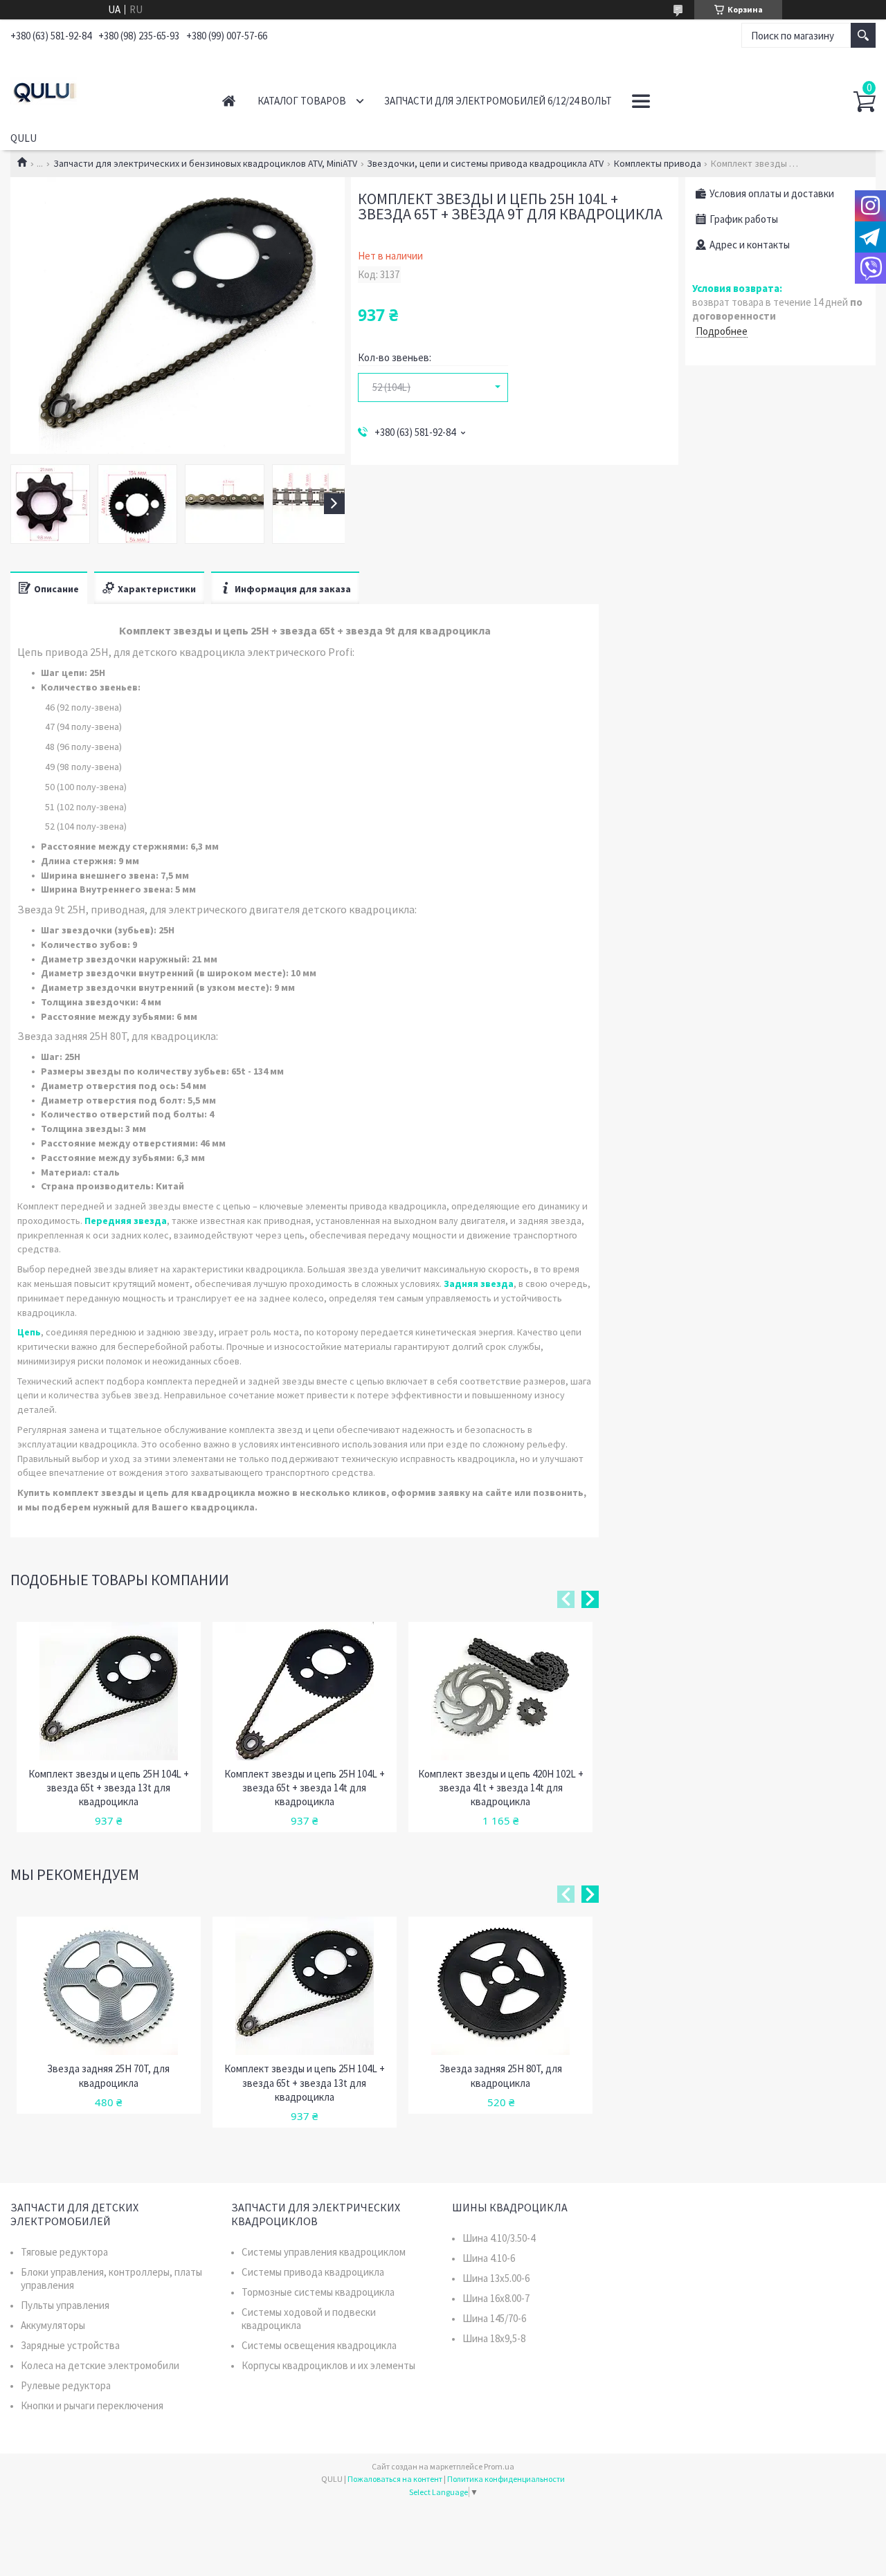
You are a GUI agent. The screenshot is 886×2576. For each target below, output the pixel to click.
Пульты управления (65, 2305)
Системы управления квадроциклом (324, 2252)
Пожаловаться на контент (395, 2479)
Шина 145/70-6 (494, 2318)
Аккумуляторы (53, 2325)
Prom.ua (499, 2466)
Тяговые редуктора (64, 2252)
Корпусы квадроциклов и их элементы (328, 2365)
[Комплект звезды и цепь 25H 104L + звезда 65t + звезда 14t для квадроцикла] (305, 1691)
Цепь (29, 1332)
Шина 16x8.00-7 (496, 2298)
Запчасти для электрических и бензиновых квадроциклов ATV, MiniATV (205, 163)
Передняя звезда (126, 1221)
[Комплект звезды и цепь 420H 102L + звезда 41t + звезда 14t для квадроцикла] (500, 1691)
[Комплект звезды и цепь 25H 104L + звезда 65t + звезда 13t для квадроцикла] (109, 1691)
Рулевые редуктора (66, 2385)
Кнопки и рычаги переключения (92, 2405)
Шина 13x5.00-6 (496, 2278)
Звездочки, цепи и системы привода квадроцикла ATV (485, 163)
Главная (229, 101)
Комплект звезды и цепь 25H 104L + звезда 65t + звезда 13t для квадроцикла (109, 1788)
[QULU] (101, 89)
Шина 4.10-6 (489, 2258)
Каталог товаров (302, 101)
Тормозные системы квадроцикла (318, 2292)
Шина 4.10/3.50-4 (499, 2238)
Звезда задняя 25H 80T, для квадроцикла (501, 2075)
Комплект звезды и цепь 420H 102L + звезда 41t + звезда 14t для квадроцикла (501, 1788)
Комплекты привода (658, 163)
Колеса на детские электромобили (100, 2365)
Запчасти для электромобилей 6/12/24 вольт (498, 101)
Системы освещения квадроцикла (319, 2345)
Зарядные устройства (70, 2345)
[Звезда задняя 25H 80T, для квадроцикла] (500, 1986)
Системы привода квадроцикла (313, 2272)
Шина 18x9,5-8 (494, 2338)
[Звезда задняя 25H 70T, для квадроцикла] (109, 1986)
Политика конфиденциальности (506, 2479)
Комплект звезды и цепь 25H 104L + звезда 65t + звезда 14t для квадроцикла (305, 1788)
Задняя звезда (479, 1284)
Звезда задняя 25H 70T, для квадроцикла (108, 2075)
